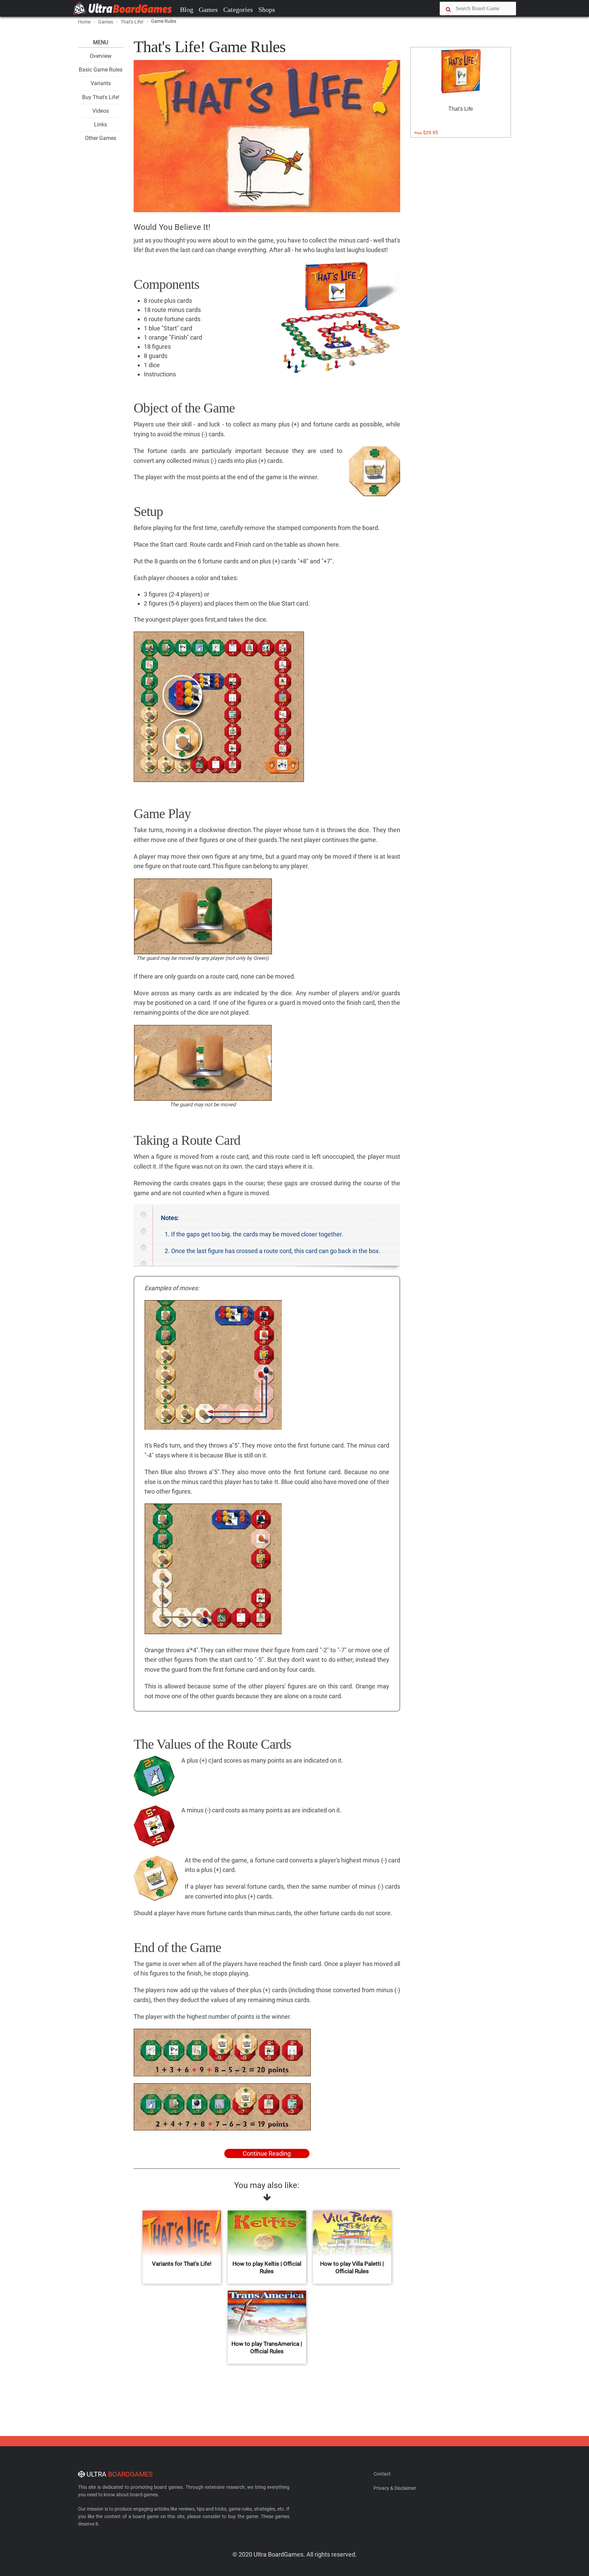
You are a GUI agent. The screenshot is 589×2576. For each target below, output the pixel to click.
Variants (101, 83)
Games (208, 10)
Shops (267, 10)
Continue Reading (267, 2153)
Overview (101, 56)
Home (84, 22)
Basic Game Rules (101, 70)
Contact (382, 2474)
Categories (238, 10)
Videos (101, 111)
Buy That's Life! (101, 97)
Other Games (101, 138)
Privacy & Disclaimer (395, 2488)
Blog (187, 10)
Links (101, 124)
